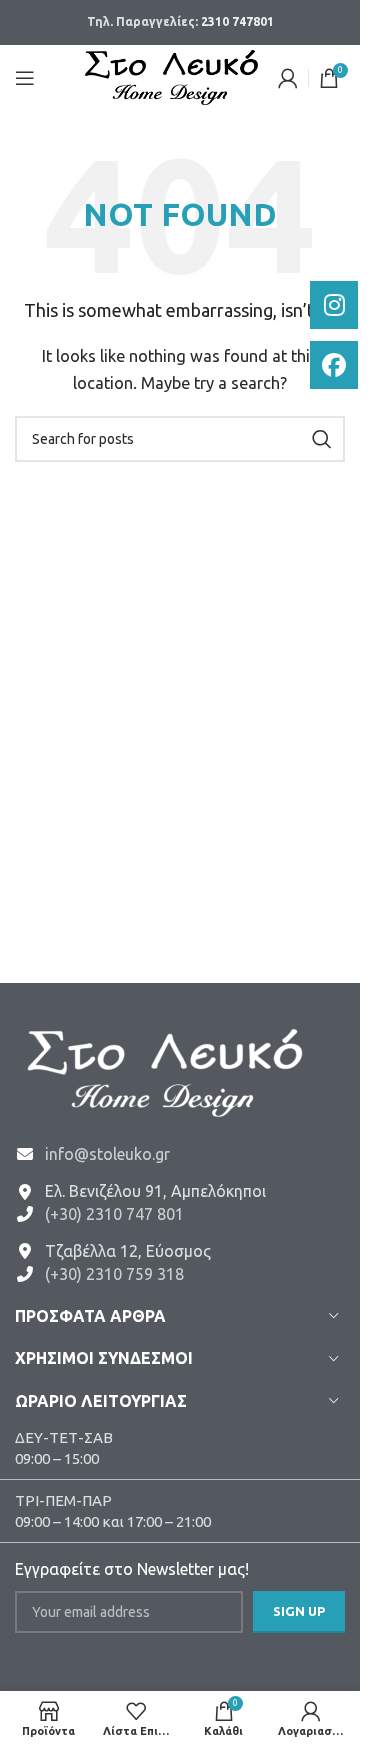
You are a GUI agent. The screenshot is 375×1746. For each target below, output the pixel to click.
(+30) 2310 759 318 (114, 1274)
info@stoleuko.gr (107, 1154)
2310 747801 (237, 21)
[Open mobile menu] (25, 78)
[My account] (288, 78)
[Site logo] (171, 75)
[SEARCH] (322, 439)
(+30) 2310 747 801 (114, 1214)
